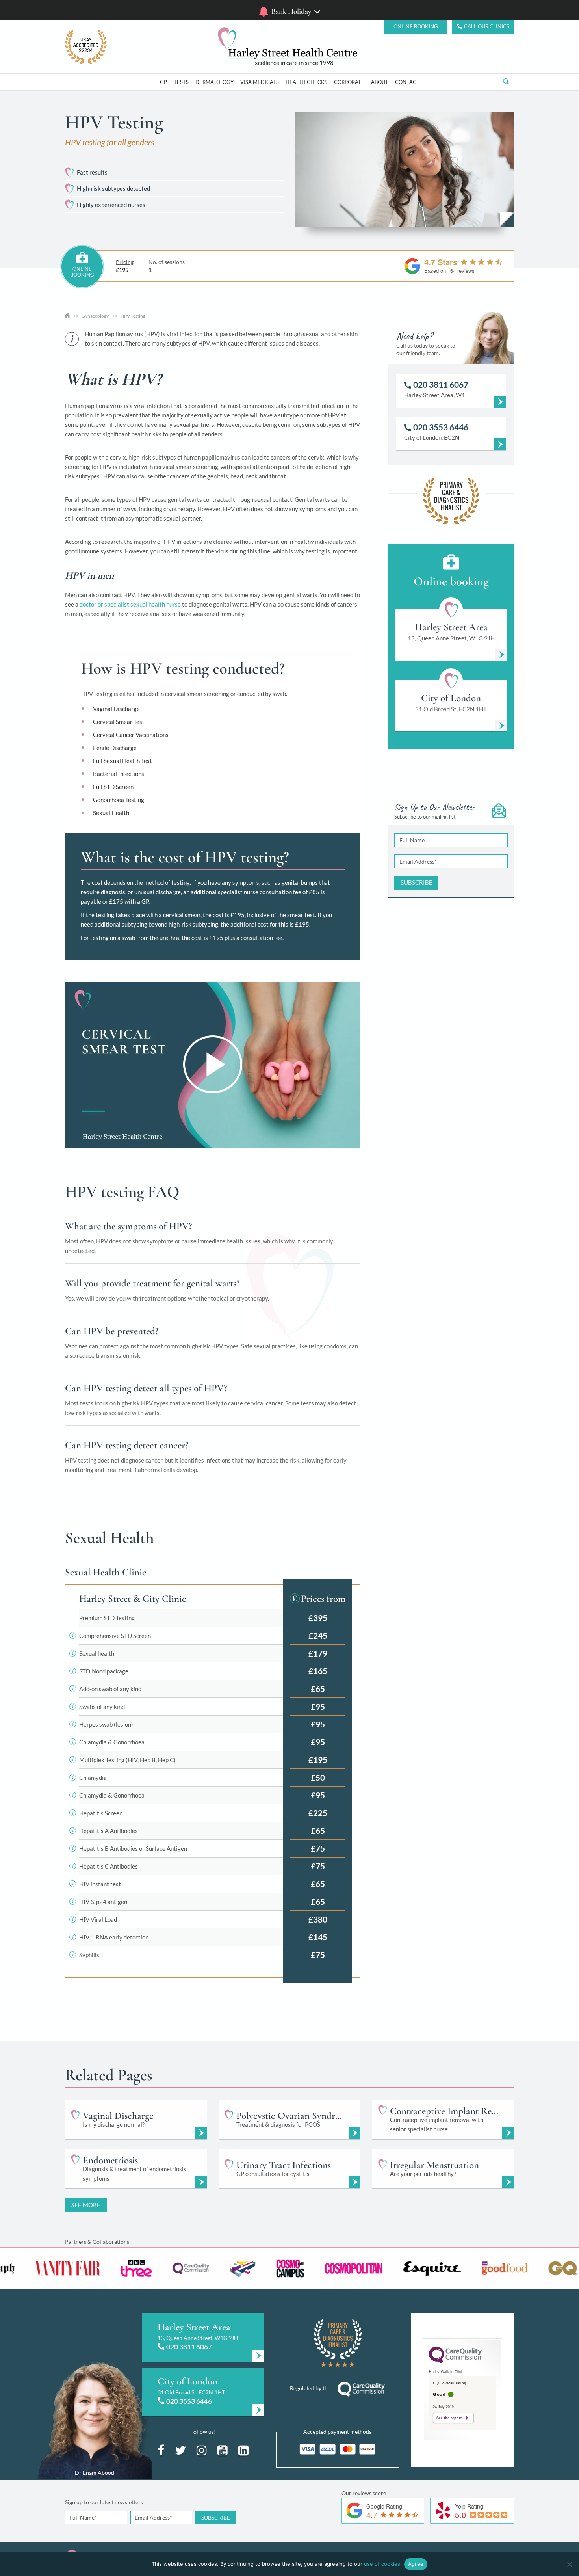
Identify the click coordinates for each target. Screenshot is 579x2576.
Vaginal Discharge (116, 709)
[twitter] (180, 2449)
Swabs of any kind (102, 1707)
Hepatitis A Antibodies (109, 1831)
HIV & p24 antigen (103, 1902)
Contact (407, 82)
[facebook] (161, 2449)
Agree (416, 2564)
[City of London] (203, 2392)
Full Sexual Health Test (122, 761)
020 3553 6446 (189, 2401)
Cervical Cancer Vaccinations (131, 735)
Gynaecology (95, 316)
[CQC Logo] (455, 2361)
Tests (181, 82)
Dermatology (214, 82)
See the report (449, 2418)
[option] (146, 2268)
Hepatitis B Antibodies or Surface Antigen (133, 1848)
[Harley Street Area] (203, 2337)
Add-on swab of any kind (110, 1689)
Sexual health (97, 1653)
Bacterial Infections (119, 774)
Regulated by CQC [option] (293, 63)
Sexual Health (111, 813)
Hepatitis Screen (101, 1813)
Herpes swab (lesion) (106, 1724)
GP (163, 82)
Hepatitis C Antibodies (109, 1866)
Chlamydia (93, 1778)
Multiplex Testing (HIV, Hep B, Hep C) (127, 1760)
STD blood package (104, 1671)
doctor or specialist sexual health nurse (130, 604)
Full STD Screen (113, 787)
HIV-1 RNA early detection (114, 1937)
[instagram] (202, 2449)
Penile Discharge (115, 748)
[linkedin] (243, 2449)
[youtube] (223, 2449)
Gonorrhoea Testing (119, 800)
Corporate (349, 82)
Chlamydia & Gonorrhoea (112, 1742)
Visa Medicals (260, 82)
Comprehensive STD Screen (115, 1636)
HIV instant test (100, 1884)
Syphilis (89, 1955)
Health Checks (306, 82)
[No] (569, 2564)
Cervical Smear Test (119, 722)
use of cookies (382, 2564)
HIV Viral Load (98, 1919)
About (380, 82)
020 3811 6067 (189, 2347)
